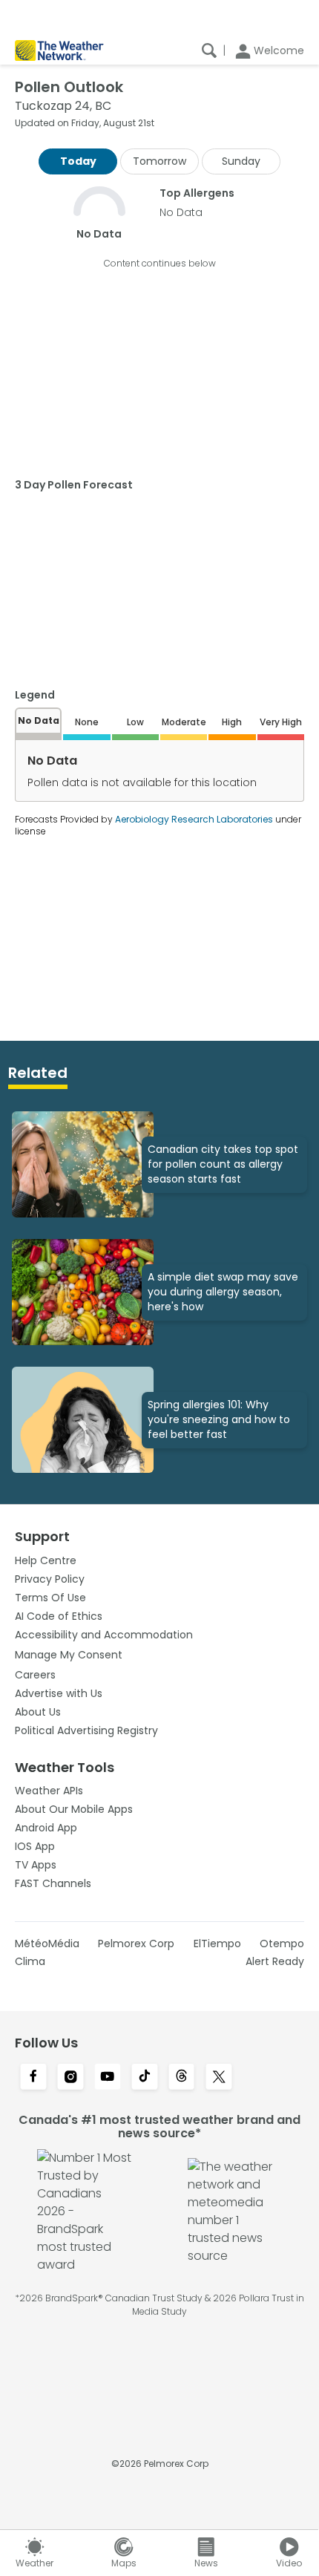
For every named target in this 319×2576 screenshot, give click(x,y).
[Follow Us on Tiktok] (145, 2078)
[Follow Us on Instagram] (70, 2078)
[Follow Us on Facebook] (33, 2078)
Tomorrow (159, 161)
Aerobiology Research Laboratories (194, 819)
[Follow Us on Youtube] (108, 2078)
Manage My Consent (69, 1655)
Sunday (241, 161)
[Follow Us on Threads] (182, 2078)
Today (78, 161)
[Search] (209, 50)
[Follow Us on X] (219, 2078)
